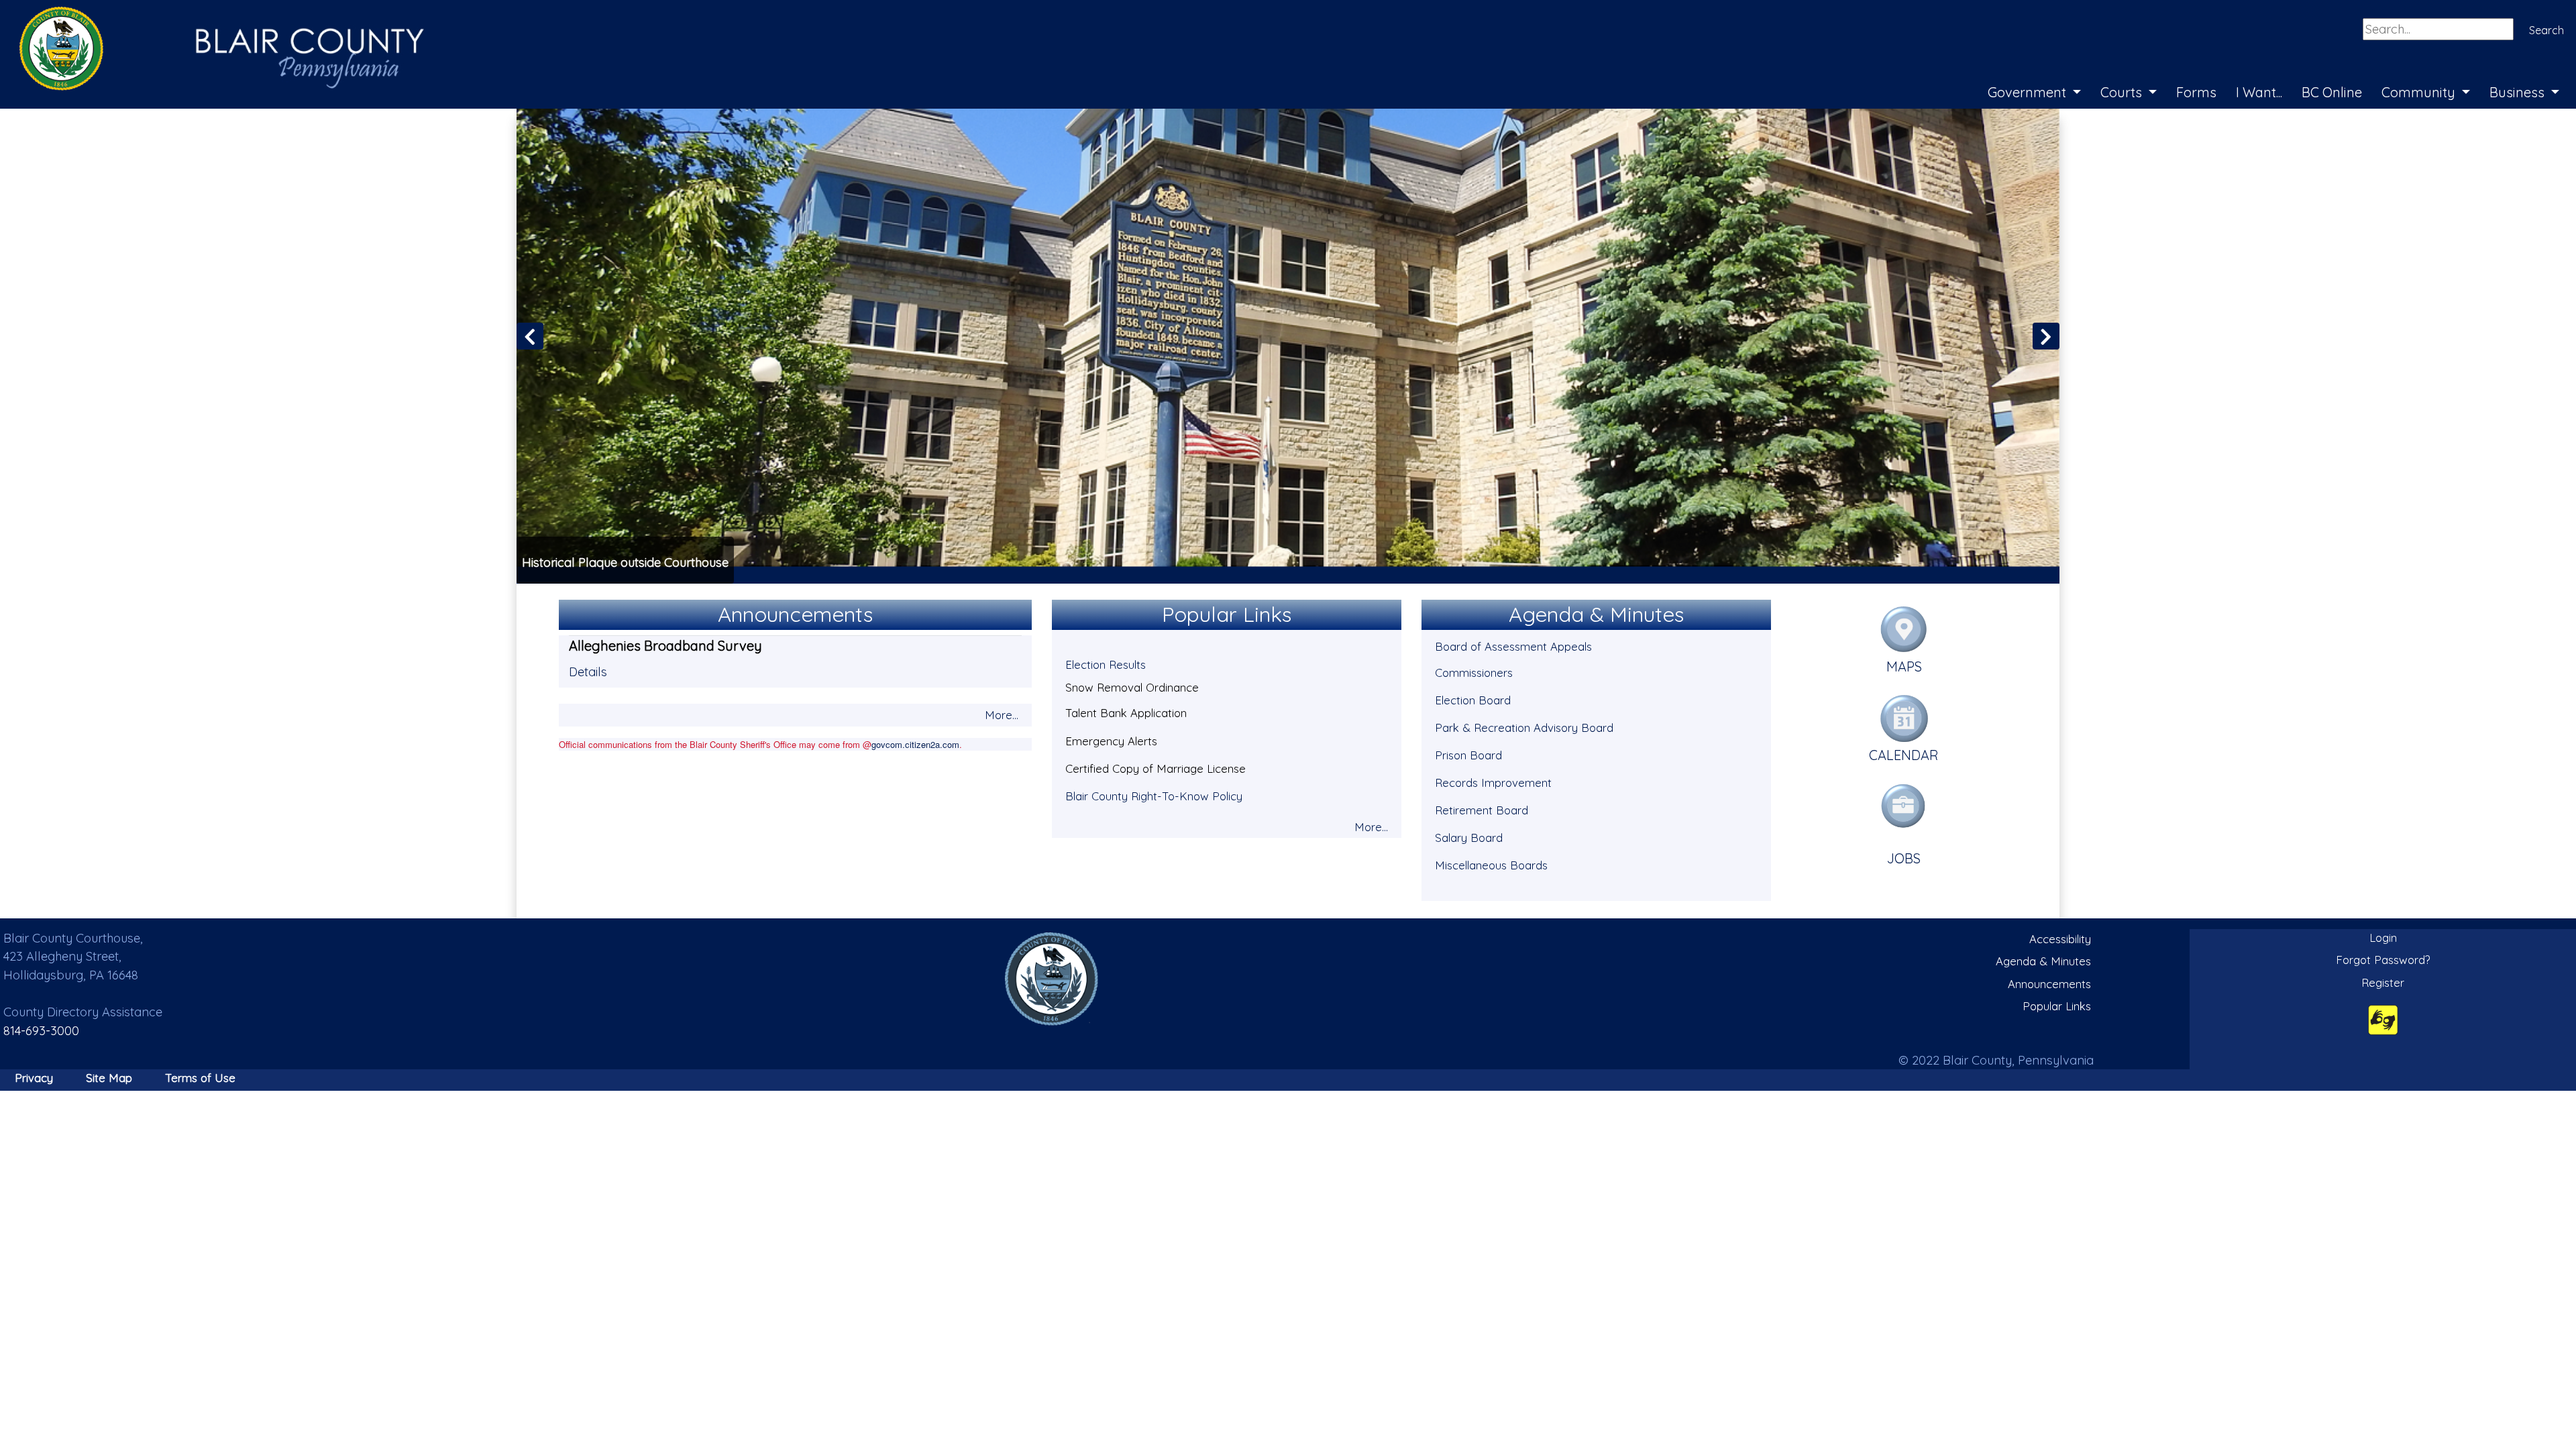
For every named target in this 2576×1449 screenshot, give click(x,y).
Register (2383, 982)
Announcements (2049, 984)
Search (2546, 30)
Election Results (1106, 664)
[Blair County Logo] (208, 15)
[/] (1052, 978)
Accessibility (2060, 939)
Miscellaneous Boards (1491, 865)
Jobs (1904, 858)
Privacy (34, 1078)
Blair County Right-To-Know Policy (1154, 796)
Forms (2196, 92)
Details (588, 672)
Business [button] (2519, 92)
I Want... (2259, 92)
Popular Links (2057, 1006)
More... (1002, 715)
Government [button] (2029, 92)
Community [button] (2420, 92)
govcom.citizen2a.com (915, 744)
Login (2383, 937)
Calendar (1904, 755)
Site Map (109, 1078)
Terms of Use (200, 1078)
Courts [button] (2123, 92)
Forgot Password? (2383, 960)
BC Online (2332, 92)
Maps (1904, 666)
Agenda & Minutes (2043, 961)
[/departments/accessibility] (2383, 1019)
